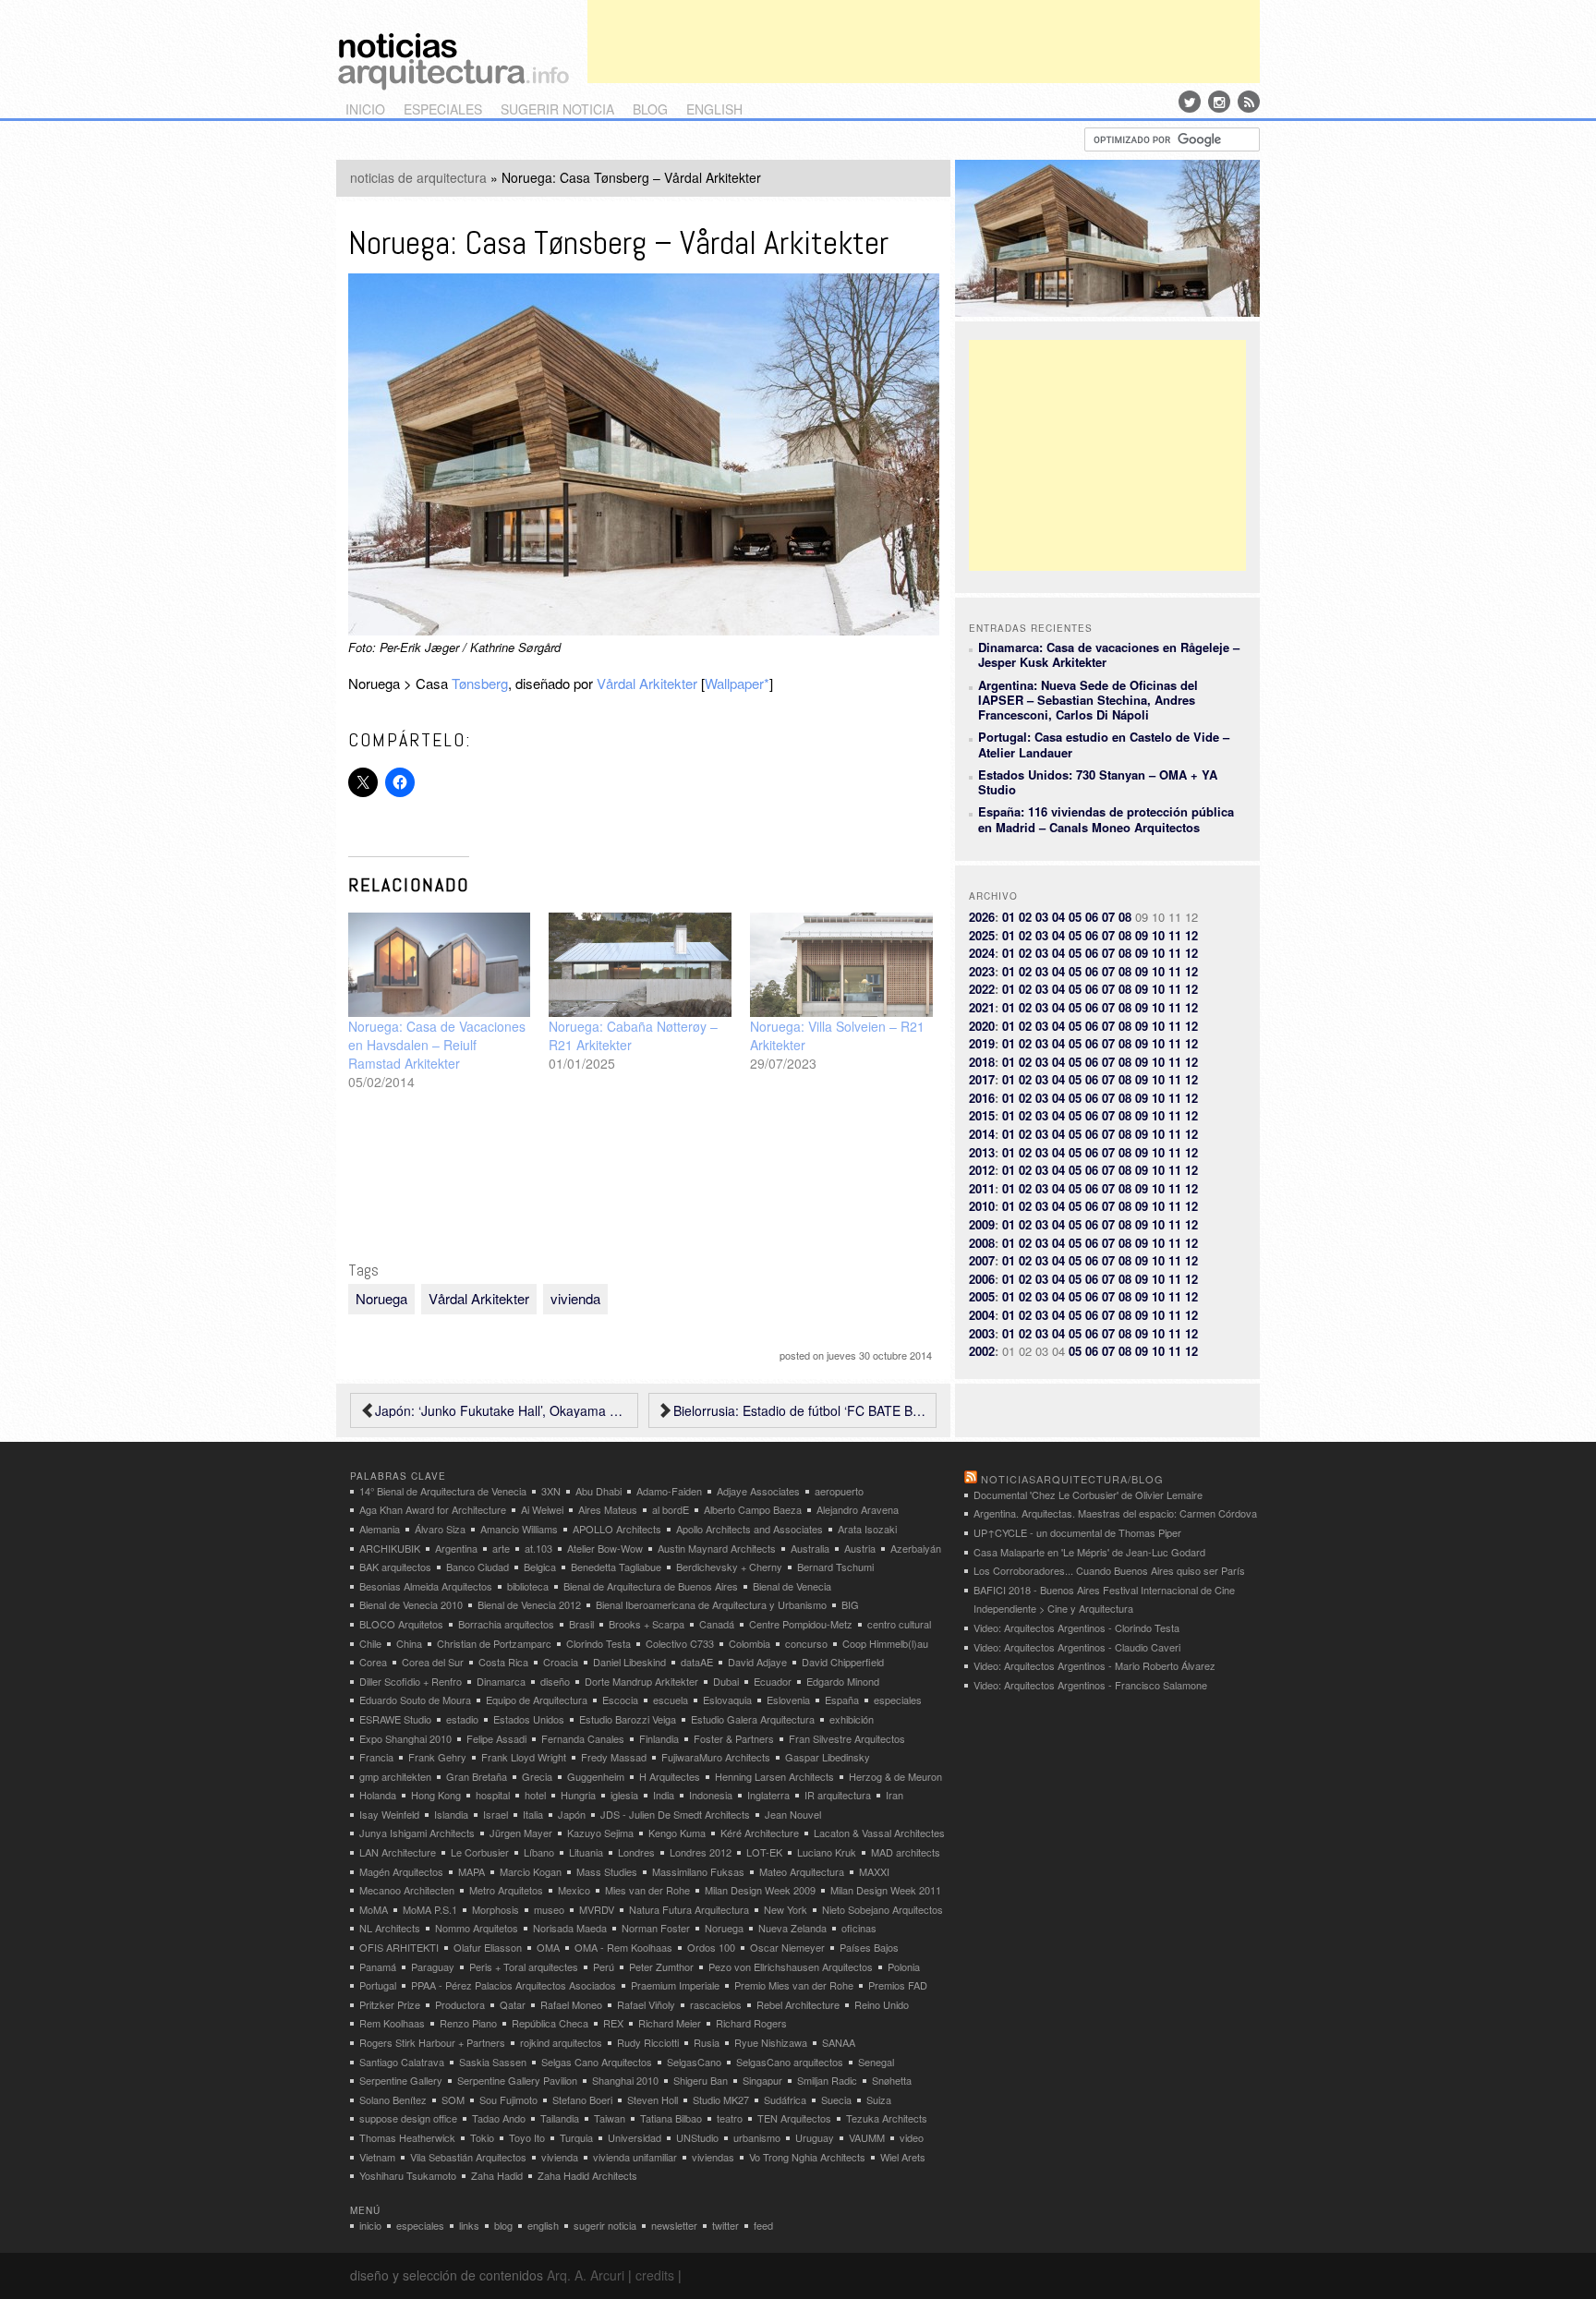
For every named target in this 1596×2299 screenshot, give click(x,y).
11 (1175, 935)
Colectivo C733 (680, 1643)
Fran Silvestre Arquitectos (847, 1738)
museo (549, 1909)
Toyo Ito (527, 2137)
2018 (982, 1062)
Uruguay (815, 2137)
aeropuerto (839, 1491)
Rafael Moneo (571, 2004)
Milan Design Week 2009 (760, 1890)
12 (1191, 935)
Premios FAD (898, 1985)
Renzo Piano (468, 2023)
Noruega (381, 1298)
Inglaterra (768, 1795)
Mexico (574, 1890)
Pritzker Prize (390, 2004)
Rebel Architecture (798, 2004)
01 (1009, 917)
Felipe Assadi (496, 1738)
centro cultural (899, 1624)
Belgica (540, 1567)
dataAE (697, 1662)
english (714, 109)
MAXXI (874, 1871)
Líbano (539, 1852)
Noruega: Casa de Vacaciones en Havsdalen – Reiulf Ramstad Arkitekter (437, 1045)
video (912, 2137)
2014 (982, 1134)
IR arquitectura (838, 1795)
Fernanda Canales (583, 1738)
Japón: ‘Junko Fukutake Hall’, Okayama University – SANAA (502, 1410)
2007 (982, 1260)
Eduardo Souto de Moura (415, 1700)
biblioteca (528, 1586)
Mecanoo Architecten (407, 1890)
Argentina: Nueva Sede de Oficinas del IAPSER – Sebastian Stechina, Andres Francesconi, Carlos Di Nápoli (1088, 700)
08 (1125, 917)
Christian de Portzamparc (494, 1643)
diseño (555, 1681)
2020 (982, 1026)
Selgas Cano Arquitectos (597, 2062)
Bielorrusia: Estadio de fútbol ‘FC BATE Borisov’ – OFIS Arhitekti (800, 1410)
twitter (725, 2225)
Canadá (717, 1624)
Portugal (378, 1985)
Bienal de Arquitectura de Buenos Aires (651, 1586)
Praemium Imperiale (675, 1985)
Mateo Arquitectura (802, 1871)
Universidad (635, 2137)
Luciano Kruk (827, 1852)
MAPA (472, 1871)
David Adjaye (757, 1662)
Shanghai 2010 (625, 2080)
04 (1058, 917)
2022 (982, 989)
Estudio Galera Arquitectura (753, 1719)
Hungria (578, 1795)
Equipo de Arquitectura (537, 1700)
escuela (671, 1700)
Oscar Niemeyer (787, 1947)
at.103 (538, 1548)
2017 (982, 1079)
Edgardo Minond (843, 1681)
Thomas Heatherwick (407, 2137)
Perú (604, 1966)
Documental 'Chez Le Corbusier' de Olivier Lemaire (1088, 1494)
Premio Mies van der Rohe (794, 1985)
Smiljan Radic (827, 2080)
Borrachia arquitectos (506, 1624)
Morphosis (496, 1909)
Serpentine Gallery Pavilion (517, 2080)
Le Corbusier (480, 1852)
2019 (982, 1043)
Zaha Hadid (497, 2175)
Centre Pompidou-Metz (801, 1624)
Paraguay (433, 1966)
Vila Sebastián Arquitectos (468, 2157)
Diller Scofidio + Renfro (411, 1681)
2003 (982, 1333)
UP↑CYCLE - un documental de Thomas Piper (1077, 1532)
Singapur (762, 2080)
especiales (443, 109)
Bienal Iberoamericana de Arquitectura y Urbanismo (711, 1604)
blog (650, 109)
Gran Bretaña (477, 1776)
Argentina (456, 1548)
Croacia (561, 1662)
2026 (982, 917)
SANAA (839, 2042)
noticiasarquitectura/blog (1072, 1479)
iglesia (624, 1795)
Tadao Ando (499, 2118)
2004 (982, 1315)
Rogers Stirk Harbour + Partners (432, 2042)
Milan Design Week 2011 (886, 1890)
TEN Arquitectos (794, 2118)
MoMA (374, 1909)
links (469, 2225)
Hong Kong (436, 1795)
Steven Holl (653, 2099)
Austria (860, 1548)
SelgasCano (694, 2062)
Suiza (879, 2099)
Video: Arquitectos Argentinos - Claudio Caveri (1077, 1647)
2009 (982, 1224)
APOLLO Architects (617, 1529)
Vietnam (377, 2157)
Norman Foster (656, 1928)
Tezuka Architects (887, 2118)
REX (613, 2023)
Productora (460, 2004)
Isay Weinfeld (389, 1814)
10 (1158, 935)
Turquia (576, 2137)
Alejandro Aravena (858, 1509)
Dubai (726, 1681)
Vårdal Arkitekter (647, 683)
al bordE (671, 1509)
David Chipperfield (843, 1662)
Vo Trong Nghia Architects (807, 2157)
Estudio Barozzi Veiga (628, 1719)
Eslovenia (788, 1700)
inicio (365, 109)
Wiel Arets (903, 2157)
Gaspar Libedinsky (828, 1757)
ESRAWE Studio (395, 1719)
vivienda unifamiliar (635, 2157)
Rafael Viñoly (646, 2004)
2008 (982, 1243)
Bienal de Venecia (792, 1586)
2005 (982, 1296)
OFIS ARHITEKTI (399, 1947)
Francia (376, 1757)
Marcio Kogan (531, 1871)
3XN (551, 1491)
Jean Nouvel (793, 1814)
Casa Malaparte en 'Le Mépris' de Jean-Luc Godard (1089, 1552)
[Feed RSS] (1249, 102)
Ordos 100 (711, 1947)
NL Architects (390, 1928)
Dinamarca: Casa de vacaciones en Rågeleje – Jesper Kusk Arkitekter (1109, 654)
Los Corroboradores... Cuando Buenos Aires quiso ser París (1109, 1570)
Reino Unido (882, 2004)
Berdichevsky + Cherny (729, 1567)
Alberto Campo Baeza (753, 1509)
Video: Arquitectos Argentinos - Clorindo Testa (1076, 1627)
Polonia (904, 1966)
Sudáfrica (785, 2099)
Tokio (482, 2137)
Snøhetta (892, 2080)
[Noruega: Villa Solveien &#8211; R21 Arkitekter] (841, 965)
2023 (982, 971)
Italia (533, 1814)
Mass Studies (607, 1871)
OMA (548, 1947)
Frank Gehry (437, 1757)
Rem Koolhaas (392, 2023)
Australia (810, 1548)
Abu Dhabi (598, 1491)
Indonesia (711, 1795)
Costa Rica (503, 1662)
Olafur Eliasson (488, 1947)
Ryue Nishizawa (771, 2042)
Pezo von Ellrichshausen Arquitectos (791, 1966)
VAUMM (867, 2137)
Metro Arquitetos (506, 1890)
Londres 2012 (701, 1852)
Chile (370, 1643)
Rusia (707, 2042)
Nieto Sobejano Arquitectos (883, 1909)
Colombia (750, 1643)
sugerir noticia (557, 109)
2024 (982, 953)
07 (1108, 917)
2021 (982, 1007)
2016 (982, 1098)
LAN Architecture (398, 1852)
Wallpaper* (737, 683)
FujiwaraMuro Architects (716, 1757)
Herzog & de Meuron (895, 1776)
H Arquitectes (670, 1776)
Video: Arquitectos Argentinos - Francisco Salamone (1090, 1685)
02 (1025, 917)
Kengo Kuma (677, 1833)
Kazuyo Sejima (600, 1833)
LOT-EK (764, 1852)
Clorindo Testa (598, 1643)
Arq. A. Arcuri (586, 2275)
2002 (982, 1351)
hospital (493, 1795)
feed (763, 2225)
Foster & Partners (734, 1738)
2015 (982, 1115)
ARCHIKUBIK (390, 1548)
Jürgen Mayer (521, 1833)
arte (501, 1548)
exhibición (852, 1719)
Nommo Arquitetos (477, 1928)
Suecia (836, 2099)
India (664, 1795)
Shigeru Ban (701, 2080)
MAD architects (906, 1852)
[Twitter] (1190, 102)
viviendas (713, 2157)
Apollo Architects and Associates (750, 1529)
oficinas (859, 1928)
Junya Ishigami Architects (417, 1833)
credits (655, 2275)
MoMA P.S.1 (430, 1909)
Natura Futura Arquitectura (689, 1909)
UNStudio (697, 2137)
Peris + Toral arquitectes (524, 1966)
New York (786, 1909)
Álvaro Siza (440, 1529)
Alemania (380, 1529)
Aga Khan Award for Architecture (433, 1509)
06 (1092, 917)
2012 (982, 1170)
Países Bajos (869, 1947)
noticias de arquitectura (418, 177)
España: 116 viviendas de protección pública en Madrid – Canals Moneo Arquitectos (1106, 819)
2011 (982, 1188)
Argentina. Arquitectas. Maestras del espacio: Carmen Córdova (1115, 1513)
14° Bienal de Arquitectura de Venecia (443, 1491)
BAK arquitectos (395, 1567)
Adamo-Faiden (669, 1491)
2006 (982, 1279)
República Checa (550, 2023)
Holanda (378, 1795)
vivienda (575, 1298)
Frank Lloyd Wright (524, 1757)
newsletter (674, 2225)
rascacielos (716, 2004)
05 (1075, 917)
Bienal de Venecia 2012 (529, 1604)
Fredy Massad (614, 1757)
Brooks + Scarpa (647, 1624)
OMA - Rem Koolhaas (623, 1947)
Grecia (537, 1776)
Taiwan (610, 2118)
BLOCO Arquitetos (401, 1624)
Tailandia (560, 2118)
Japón (572, 1814)
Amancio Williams (519, 1529)
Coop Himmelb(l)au (885, 1643)
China (409, 1643)
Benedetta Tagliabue (616, 1567)
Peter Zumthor (661, 1966)
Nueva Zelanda (792, 1928)
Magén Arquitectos (401, 1871)
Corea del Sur (433, 1662)
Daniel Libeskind (629, 1662)
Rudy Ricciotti (648, 2042)
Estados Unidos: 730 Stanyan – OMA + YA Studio (1098, 782)
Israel (496, 1814)
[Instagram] (1219, 102)
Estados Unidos (529, 1719)
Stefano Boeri (582, 2099)
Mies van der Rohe (647, 1890)
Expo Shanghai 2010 (405, 1738)
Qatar (513, 2004)
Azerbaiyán (916, 1548)
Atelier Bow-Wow (605, 1548)
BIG (850, 1604)
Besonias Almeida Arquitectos (426, 1586)
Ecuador (773, 1681)
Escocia (620, 1700)
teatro (730, 2118)
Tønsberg (480, 683)
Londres (636, 1852)
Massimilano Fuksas (698, 1871)
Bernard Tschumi (835, 1567)
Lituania (586, 1852)
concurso (806, 1643)
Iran (895, 1795)
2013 (982, 1152)
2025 (982, 935)
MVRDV (597, 1909)
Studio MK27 (721, 2099)
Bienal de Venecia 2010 (411, 1604)
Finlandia (659, 1738)
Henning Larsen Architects (774, 1776)
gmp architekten (395, 1776)
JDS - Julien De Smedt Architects (675, 1814)
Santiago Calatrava (402, 2062)
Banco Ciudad (478, 1567)
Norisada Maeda (570, 1928)
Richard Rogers (751, 2023)
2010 (982, 1206)
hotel (535, 1795)
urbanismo (757, 2137)
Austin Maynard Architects (717, 1548)
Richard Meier (670, 2023)
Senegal (876, 2062)
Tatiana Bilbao (671, 2118)
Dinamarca (501, 1681)
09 (1142, 935)
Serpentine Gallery (401, 2080)
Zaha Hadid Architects (587, 2175)
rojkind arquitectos (561, 2042)
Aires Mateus (608, 1509)
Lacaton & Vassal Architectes (879, 1833)
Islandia (451, 1814)
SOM (453, 2099)
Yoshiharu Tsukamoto (408, 2175)
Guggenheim (596, 1776)
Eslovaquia (727, 1700)
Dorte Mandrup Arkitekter (641, 1681)
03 (1042, 917)
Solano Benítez (393, 2099)
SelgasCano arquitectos (790, 2062)
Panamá (378, 1966)
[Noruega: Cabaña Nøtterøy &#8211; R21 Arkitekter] (640, 965)
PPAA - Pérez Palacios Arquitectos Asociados (514, 1985)
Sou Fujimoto (508, 2099)
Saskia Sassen (493, 2062)
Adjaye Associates (758, 1491)
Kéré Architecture (760, 1833)
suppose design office (408, 2118)
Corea (373, 1662)
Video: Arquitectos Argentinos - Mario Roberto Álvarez (1094, 1665)
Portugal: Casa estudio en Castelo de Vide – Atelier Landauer (1104, 744)
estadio (462, 1719)
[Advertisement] (924, 42)
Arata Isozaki (867, 1529)
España (842, 1700)
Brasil (581, 1624)
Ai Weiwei (542, 1509)
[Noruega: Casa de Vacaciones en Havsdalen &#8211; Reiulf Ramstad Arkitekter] (440, 965)
